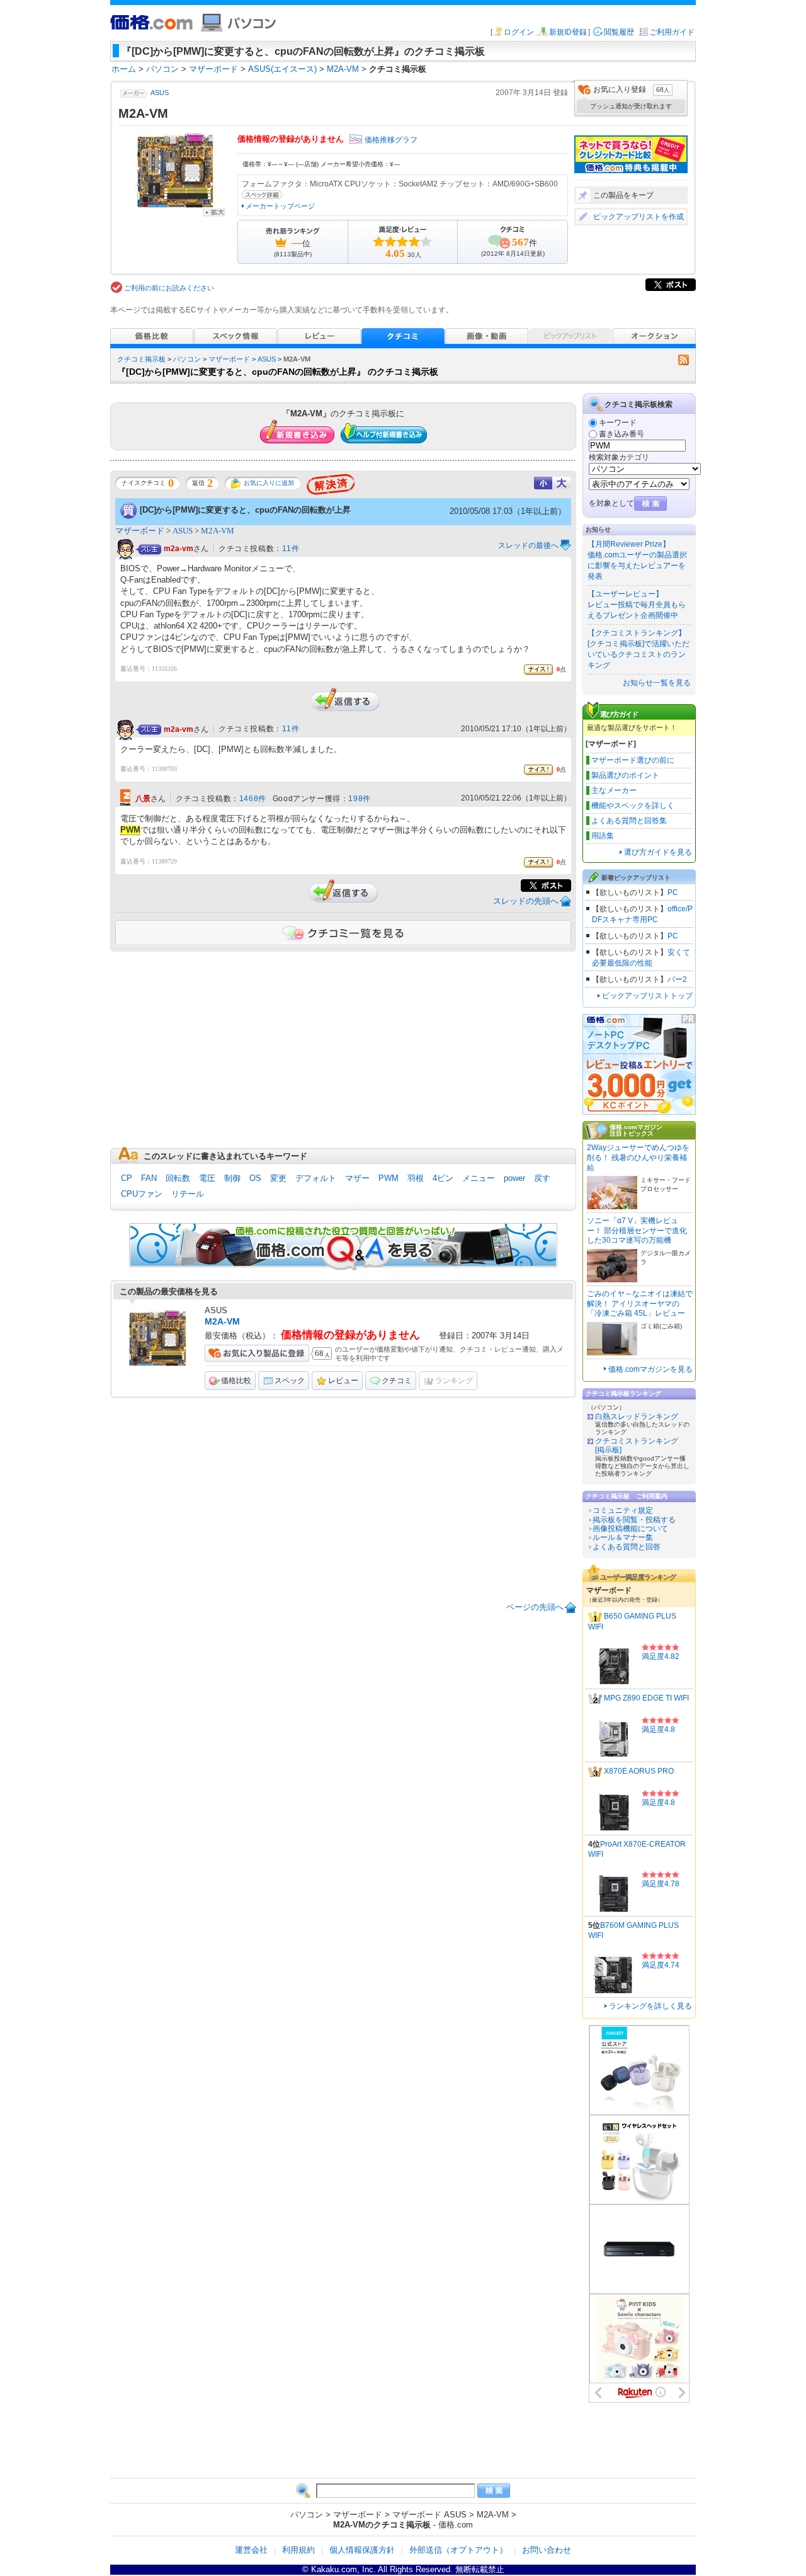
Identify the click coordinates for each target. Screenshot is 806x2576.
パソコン (187, 359)
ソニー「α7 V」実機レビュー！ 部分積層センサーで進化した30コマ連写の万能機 (637, 1230)
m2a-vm (179, 549)
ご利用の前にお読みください (169, 288)
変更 (278, 1178)
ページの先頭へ (535, 1607)
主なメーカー (614, 790)
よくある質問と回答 (627, 1547)
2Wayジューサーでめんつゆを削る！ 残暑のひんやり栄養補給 (638, 1157)
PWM (389, 1178)
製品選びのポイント (625, 775)
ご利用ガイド (672, 32)
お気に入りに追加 (269, 483)
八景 (143, 799)
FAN (149, 1178)
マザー (357, 1178)
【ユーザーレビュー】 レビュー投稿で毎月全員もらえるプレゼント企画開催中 (637, 605)
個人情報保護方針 (362, 2550)
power (514, 1178)
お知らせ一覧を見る (657, 683)
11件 (291, 549)
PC (673, 892)
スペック (290, 1381)
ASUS (160, 93)
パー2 (677, 979)
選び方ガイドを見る (658, 852)
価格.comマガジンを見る (650, 1369)
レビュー (343, 1381)
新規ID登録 (568, 32)
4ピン (443, 1178)
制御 (232, 1178)
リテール (188, 1194)
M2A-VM (218, 531)
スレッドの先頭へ (526, 901)
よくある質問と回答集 (629, 821)
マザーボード (229, 359)
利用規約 (298, 2550)
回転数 (178, 1178)
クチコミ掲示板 (141, 359)
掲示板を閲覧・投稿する (634, 1520)
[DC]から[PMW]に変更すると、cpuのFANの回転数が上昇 (245, 510)
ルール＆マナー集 (623, 1537)
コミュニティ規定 (623, 1510)
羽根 (416, 1178)
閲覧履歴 (619, 32)
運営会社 (251, 2550)
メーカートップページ (280, 206)
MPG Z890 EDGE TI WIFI (646, 1698)
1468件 (253, 799)
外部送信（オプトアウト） (458, 2550)
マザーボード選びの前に (633, 760)
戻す (542, 1178)
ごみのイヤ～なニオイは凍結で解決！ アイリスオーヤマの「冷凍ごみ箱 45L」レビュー (640, 1303)
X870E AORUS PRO (639, 1771)
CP (127, 1178)
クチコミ (397, 1381)
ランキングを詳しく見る (650, 2006)
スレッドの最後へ (528, 545)
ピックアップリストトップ (647, 996)
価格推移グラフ (391, 140)
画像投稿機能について (630, 1529)
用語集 (603, 836)
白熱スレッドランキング (637, 1416)
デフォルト (316, 1178)
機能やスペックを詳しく (633, 806)
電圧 (207, 1178)
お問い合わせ (547, 2550)
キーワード (618, 423)
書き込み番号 (622, 434)
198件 (359, 799)
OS (255, 1178)
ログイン (519, 32)
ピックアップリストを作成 (639, 217)
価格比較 (236, 1381)
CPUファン (142, 1194)
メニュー (479, 1178)
